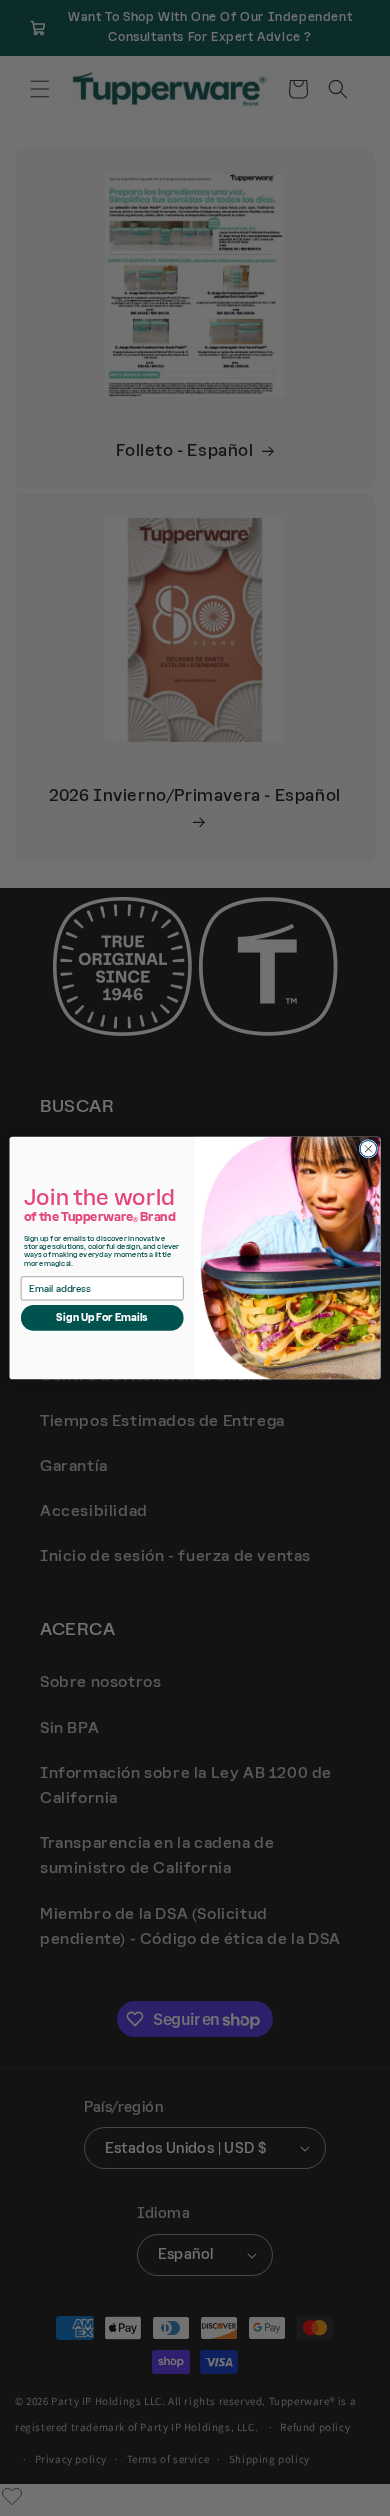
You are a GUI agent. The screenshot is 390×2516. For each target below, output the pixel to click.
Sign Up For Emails (102, 1318)
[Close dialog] (368, 1149)
